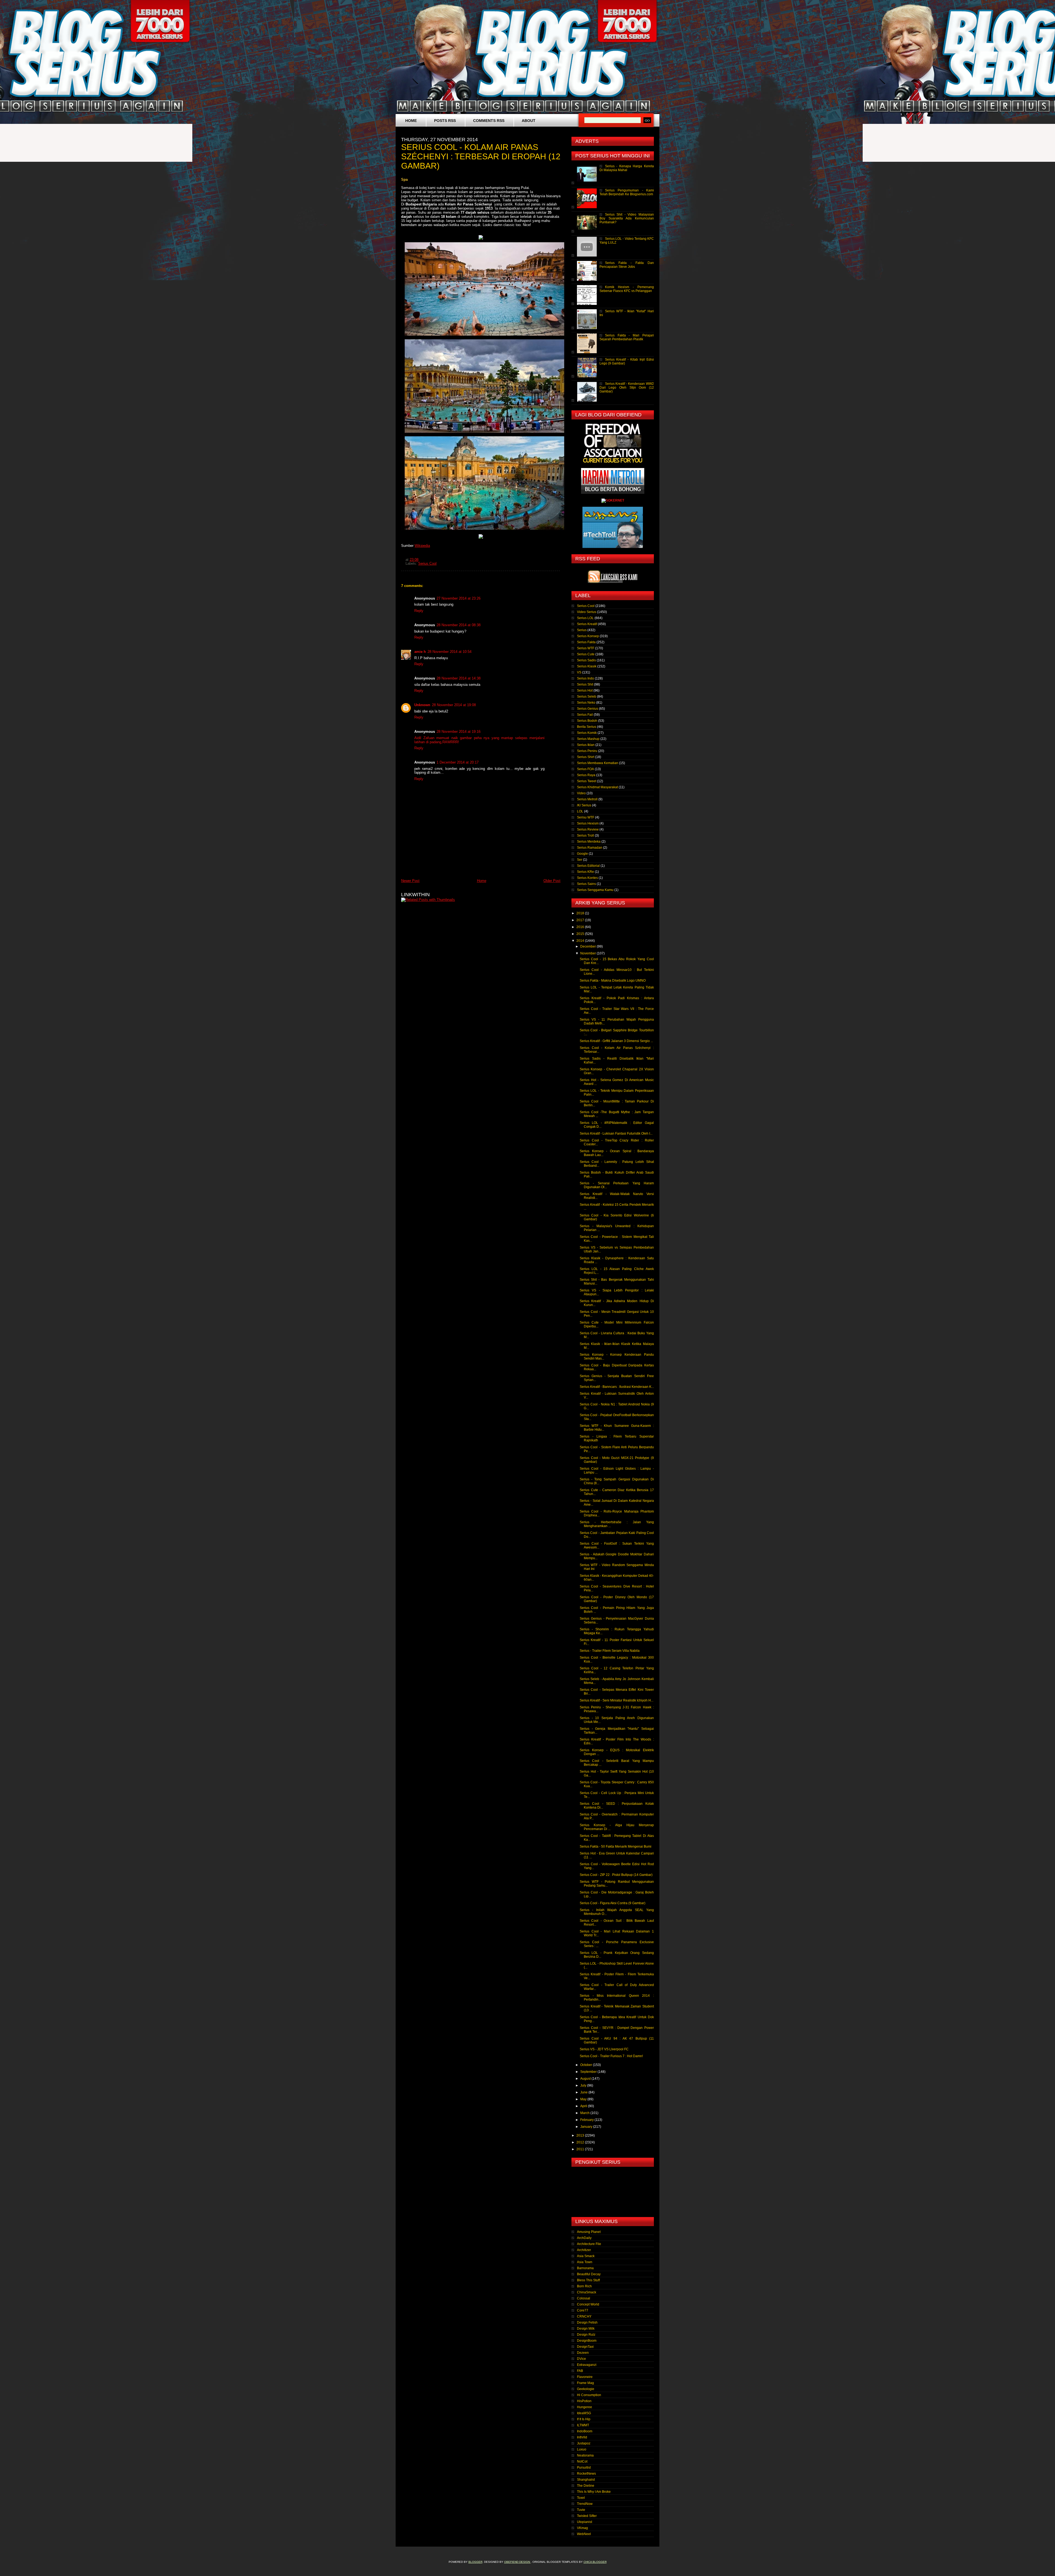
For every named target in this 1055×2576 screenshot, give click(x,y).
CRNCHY (584, 2316)
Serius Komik (587, 733)
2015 (581, 934)
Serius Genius (588, 709)
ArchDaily (584, 2238)
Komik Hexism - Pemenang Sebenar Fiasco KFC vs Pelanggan (627, 289)
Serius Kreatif (587, 624)
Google (582, 854)
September (589, 2072)
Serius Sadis (586, 660)
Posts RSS (445, 121)
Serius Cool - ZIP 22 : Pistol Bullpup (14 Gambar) (616, 1875)
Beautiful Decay (589, 2274)
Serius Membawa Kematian (598, 763)
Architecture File (589, 2244)
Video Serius (587, 612)
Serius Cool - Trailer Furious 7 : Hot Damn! (611, 2056)
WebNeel (584, 2534)
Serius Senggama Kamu (595, 890)
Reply (419, 611)
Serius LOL (585, 618)
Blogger (475, 2562)
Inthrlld (582, 2437)
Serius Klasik (587, 666)
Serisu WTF (586, 817)
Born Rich (584, 2286)
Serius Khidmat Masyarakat (597, 787)
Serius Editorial (588, 866)
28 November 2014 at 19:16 (459, 732)
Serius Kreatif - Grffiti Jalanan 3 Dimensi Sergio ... (616, 1041)
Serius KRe (585, 872)
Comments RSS (489, 121)
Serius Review (588, 829)
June (584, 2092)
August (586, 2079)
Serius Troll (585, 836)
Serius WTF (586, 648)
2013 (581, 2135)
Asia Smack (586, 2256)
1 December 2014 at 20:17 (458, 762)
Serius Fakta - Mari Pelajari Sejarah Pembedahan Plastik (627, 337)
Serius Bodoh (587, 721)
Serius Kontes (587, 878)
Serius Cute (586, 654)
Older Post (552, 881)
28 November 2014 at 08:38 (459, 625)
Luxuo (582, 2449)
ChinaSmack (587, 2292)
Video (581, 793)
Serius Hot (585, 690)
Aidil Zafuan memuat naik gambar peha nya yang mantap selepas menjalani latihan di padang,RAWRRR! (479, 740)
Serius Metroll (587, 799)
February (587, 2120)
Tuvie (581, 2510)
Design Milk (586, 2329)
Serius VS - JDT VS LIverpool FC (604, 2049)
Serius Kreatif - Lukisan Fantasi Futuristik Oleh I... (616, 1134)
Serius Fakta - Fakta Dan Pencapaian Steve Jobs (627, 265)
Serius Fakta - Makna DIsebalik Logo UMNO (613, 981)
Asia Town (585, 2262)
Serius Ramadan (590, 848)
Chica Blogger (595, 2562)
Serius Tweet (587, 781)
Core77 (583, 2310)
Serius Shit (585, 684)
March (585, 2113)
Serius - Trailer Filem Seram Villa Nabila (610, 1651)
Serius (582, 630)
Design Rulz (586, 2335)
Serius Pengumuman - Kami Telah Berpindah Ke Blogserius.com (627, 192)
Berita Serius (587, 727)
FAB (580, 2371)
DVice (581, 2359)
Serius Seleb (587, 697)
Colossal (584, 2298)
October (587, 2065)
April (584, 2106)
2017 (581, 920)
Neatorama (585, 2455)
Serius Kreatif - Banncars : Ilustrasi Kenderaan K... (617, 1387)
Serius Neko (586, 703)
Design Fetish (587, 2322)
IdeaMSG (584, 2413)
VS (579, 672)
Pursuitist (584, 2468)
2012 (581, 2142)
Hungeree (585, 2407)
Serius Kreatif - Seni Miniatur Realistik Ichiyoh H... (617, 1700)
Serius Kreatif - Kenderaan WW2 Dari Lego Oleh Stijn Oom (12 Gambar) (627, 388)
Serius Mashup (588, 739)
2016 (581, 927)
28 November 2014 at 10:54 (449, 652)
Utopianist (585, 2522)
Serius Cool (427, 564)
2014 (581, 941)
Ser (580, 860)
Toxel (581, 2498)
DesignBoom (587, 2341)
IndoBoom (585, 2431)
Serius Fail (585, 715)
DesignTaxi (585, 2347)
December (588, 946)
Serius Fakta (586, 642)
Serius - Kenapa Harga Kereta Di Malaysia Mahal (627, 168)
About (529, 121)
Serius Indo (585, 678)
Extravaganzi (587, 2365)
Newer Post (410, 881)
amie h (420, 652)
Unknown (422, 705)
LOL (580, 811)
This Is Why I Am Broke (594, 2492)
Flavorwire (585, 2377)
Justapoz (584, 2443)
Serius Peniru (587, 751)
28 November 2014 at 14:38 (459, 678)
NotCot (582, 2461)
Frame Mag (585, 2383)
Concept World (588, 2304)
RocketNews (586, 2474)
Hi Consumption (589, 2395)
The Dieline (586, 2486)
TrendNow (585, 2504)
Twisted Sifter (587, 2516)
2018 (581, 913)
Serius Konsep (588, 636)
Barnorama (585, 2268)
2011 (581, 2149)
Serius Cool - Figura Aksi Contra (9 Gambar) (613, 1903)
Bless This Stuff (588, 2280)
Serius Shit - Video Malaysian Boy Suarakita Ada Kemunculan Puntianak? (627, 218)
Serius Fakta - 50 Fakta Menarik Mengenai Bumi (616, 1847)
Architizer (584, 2250)
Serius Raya (586, 775)
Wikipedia (422, 546)
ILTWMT (583, 2425)
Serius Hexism (588, 823)
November (588, 953)
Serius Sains (586, 884)
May (584, 2099)
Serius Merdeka (589, 842)
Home (411, 121)
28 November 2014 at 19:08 (454, 705)
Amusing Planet (589, 2232)
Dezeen (583, 2353)
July (584, 2085)
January (587, 2127)
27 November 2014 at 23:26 (459, 598)
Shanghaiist (586, 2480)
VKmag (582, 2528)
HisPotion (584, 2401)
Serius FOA (585, 769)
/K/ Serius (584, 805)
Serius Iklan (586, 745)
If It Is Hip (584, 2419)
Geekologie (586, 2389)
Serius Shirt (586, 757)
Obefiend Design (517, 2562)
